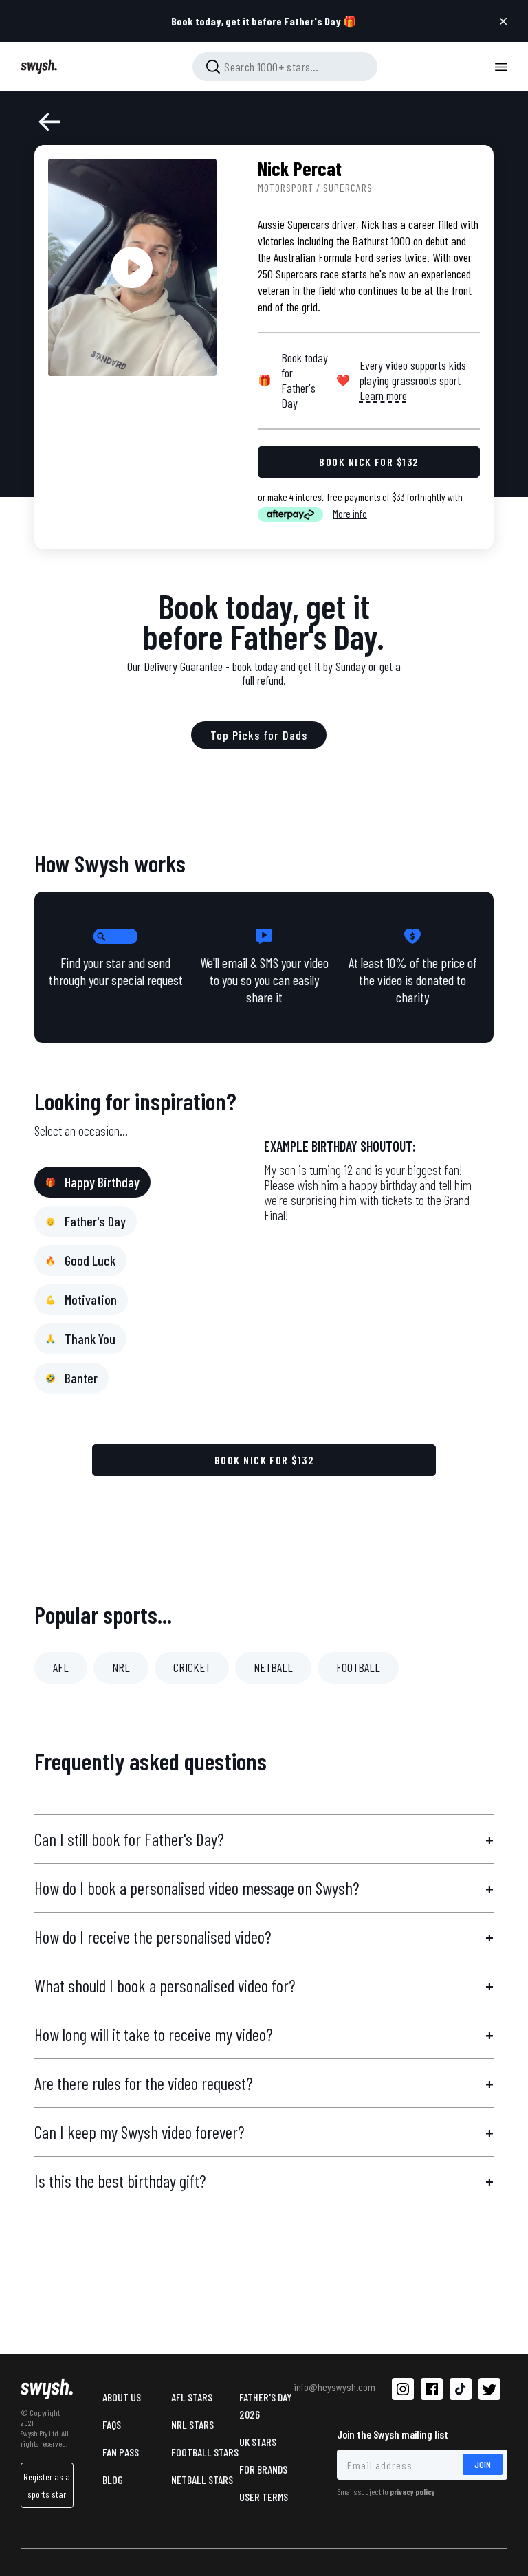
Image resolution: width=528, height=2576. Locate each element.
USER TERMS (264, 2497)
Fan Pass (121, 2452)
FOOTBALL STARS (205, 2452)
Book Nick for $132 (264, 1460)
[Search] (213, 67)
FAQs (112, 2424)
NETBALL (273, 1667)
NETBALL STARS (202, 2479)
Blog (113, 2479)
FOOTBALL (358, 1667)
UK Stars (258, 2442)
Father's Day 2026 (265, 2406)
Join (483, 2464)
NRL (121, 1667)
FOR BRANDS (263, 2469)
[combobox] (285, 67)
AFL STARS (192, 2397)
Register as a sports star (47, 2485)
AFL (61, 1667)
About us (122, 2397)
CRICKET (192, 1667)
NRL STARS (192, 2424)
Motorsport (286, 187)
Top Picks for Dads (259, 735)
